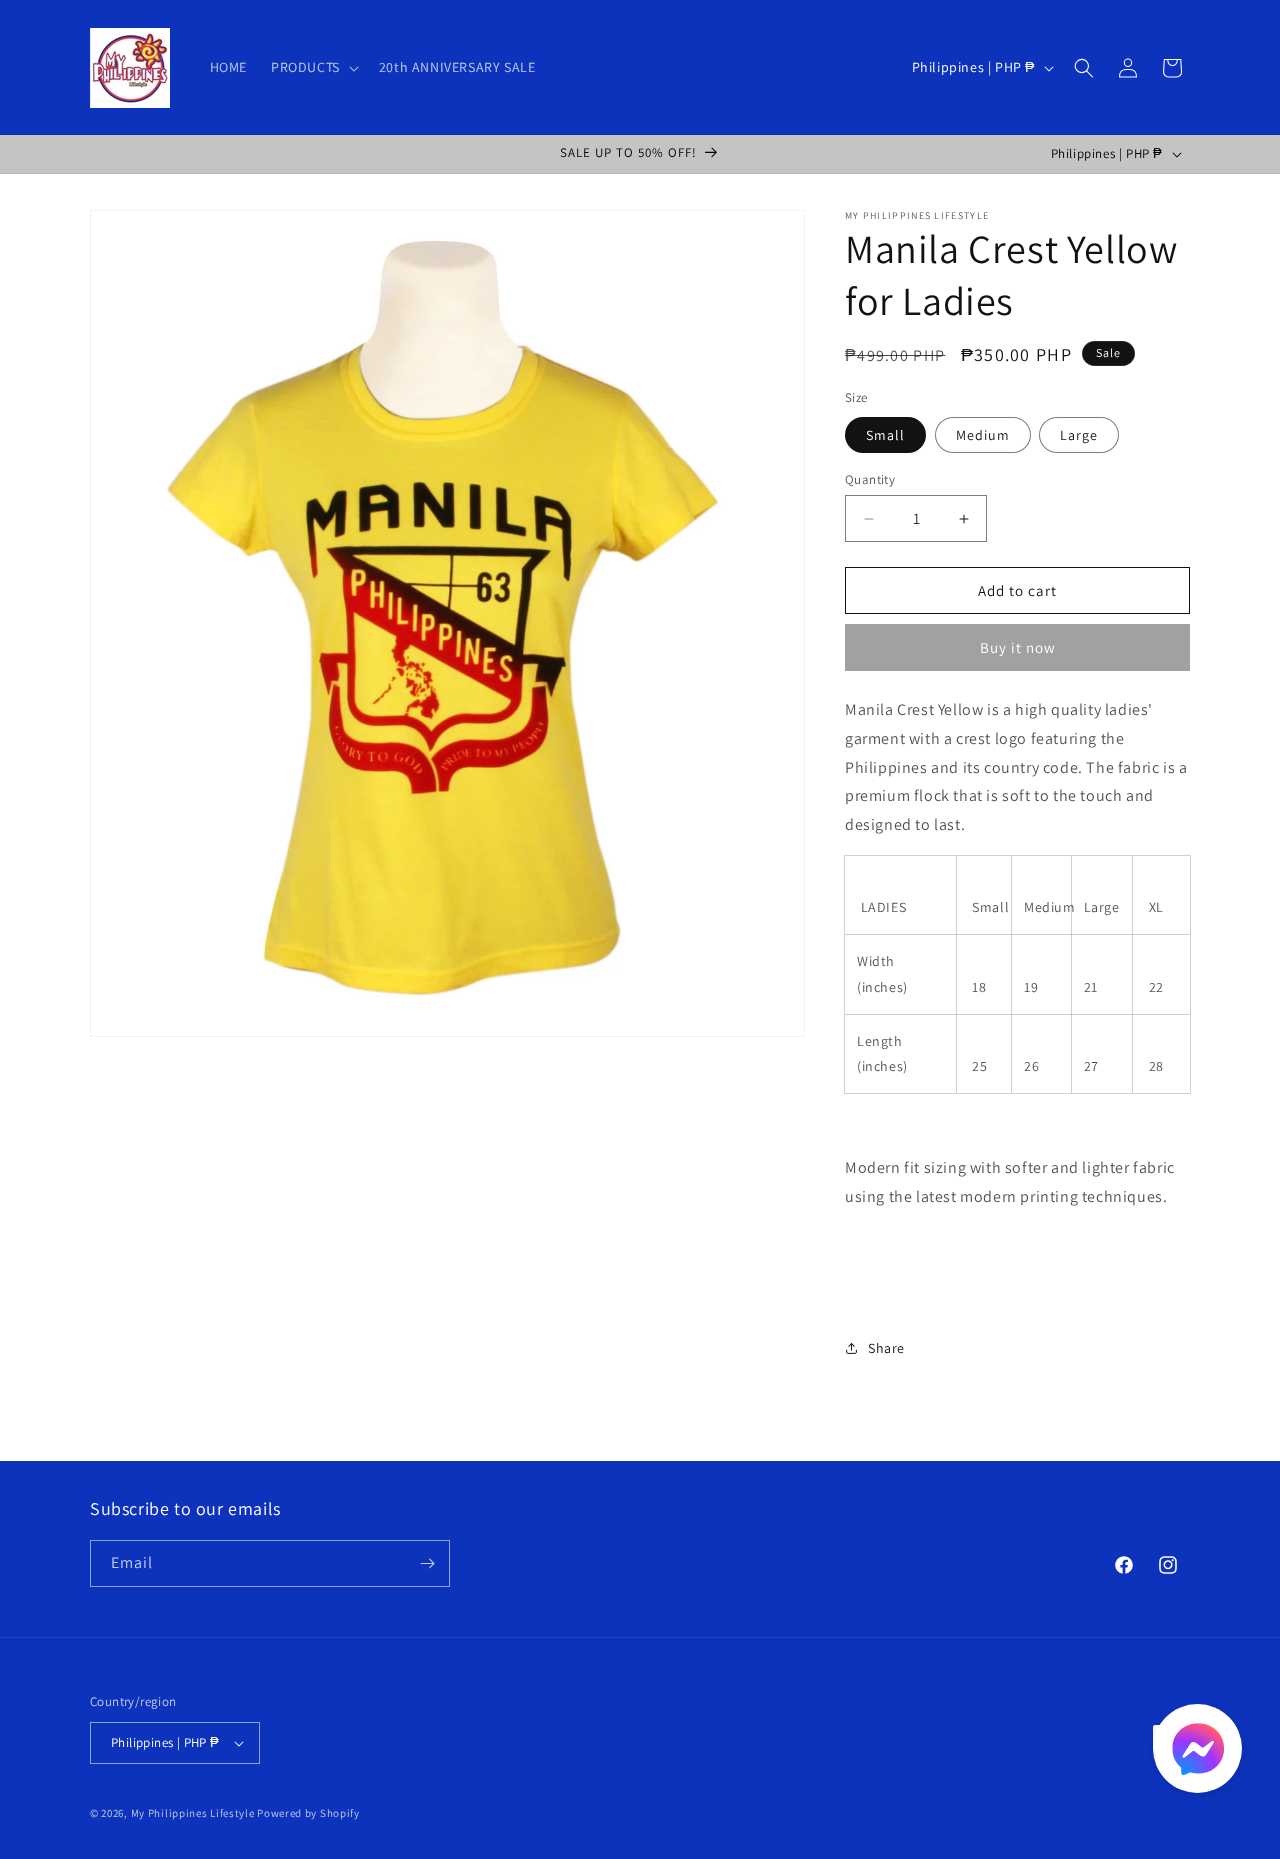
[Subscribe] (427, 1563)
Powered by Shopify (308, 1813)
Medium (983, 435)
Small (885, 435)
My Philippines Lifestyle (193, 1813)
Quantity (870, 479)
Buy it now (1018, 647)
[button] (313, 67)
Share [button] (886, 1348)
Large (1079, 435)
